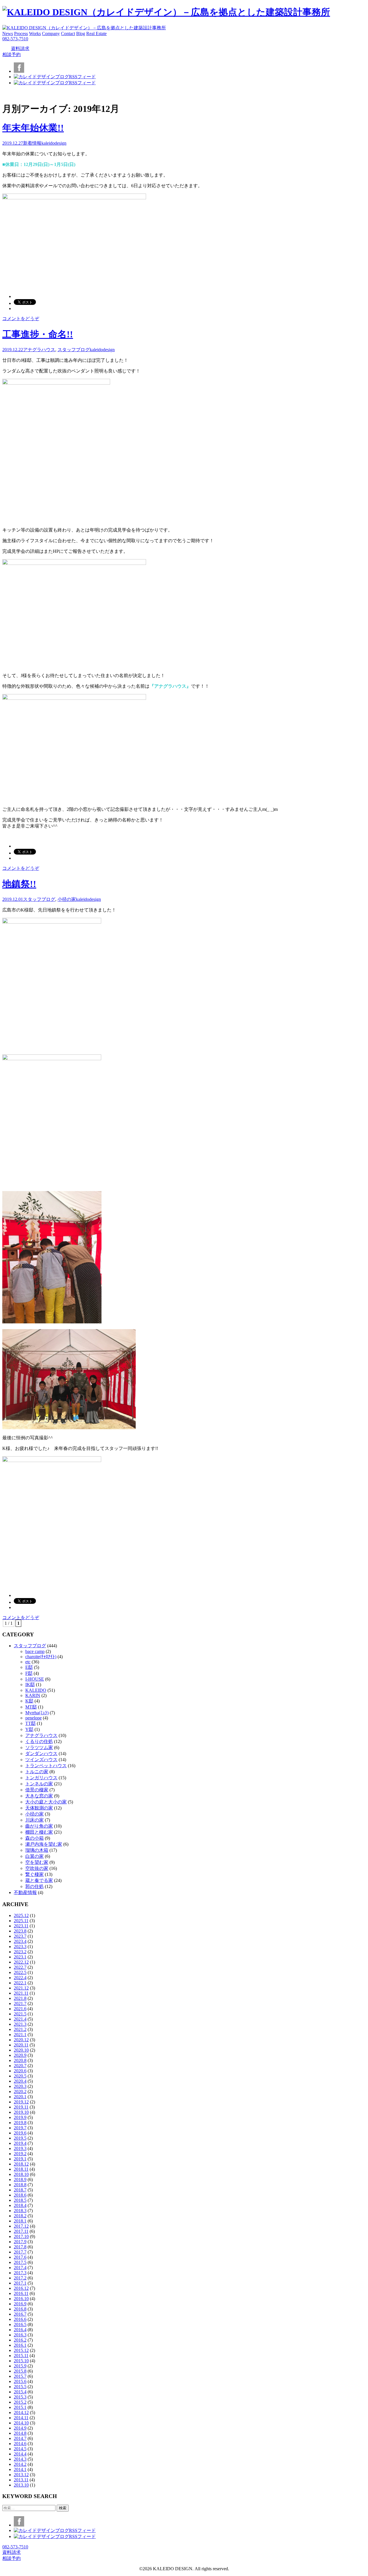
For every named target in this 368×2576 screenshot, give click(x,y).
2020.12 (21, 2040)
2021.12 (21, 1988)
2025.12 (21, 1915)
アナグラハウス (39, 350)
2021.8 (20, 1998)
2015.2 (20, 2402)
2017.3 (20, 2273)
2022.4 (20, 1978)
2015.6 (20, 2381)
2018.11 (21, 2169)
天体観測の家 (39, 1808)
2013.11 (21, 2480)
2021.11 (21, 1993)
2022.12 (21, 1962)
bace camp (35, 1651)
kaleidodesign (54, 143)
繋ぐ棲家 (34, 1874)
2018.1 (20, 2221)
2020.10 (21, 2050)
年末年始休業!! (33, 128)
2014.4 (20, 2454)
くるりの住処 (39, 1741)
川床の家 (34, 1820)
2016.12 (21, 2288)
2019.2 (20, 2154)
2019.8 (20, 2123)
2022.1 (20, 1983)
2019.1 (20, 2159)
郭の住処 (34, 1886)
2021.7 (20, 2003)
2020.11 (21, 2045)
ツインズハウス (41, 1760)
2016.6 (20, 2319)
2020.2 (20, 2091)
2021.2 (20, 2029)
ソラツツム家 (39, 1747)
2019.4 (20, 2143)
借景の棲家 (37, 1790)
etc (28, 1662)
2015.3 (20, 2397)
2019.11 (21, 2107)
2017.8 (20, 2247)
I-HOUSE (35, 1679)
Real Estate (96, 34)
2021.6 (20, 2009)
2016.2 (20, 2340)
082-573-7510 (15, 39)
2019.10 (21, 2112)
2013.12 (21, 2475)
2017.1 (20, 2283)
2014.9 (20, 2428)
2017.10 (21, 2236)
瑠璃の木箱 (37, 1850)
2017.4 (20, 2268)
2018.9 (20, 2180)
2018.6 (20, 2195)
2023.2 (20, 1952)
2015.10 (21, 2361)
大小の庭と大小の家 (46, 1802)
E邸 (29, 1667)
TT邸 (30, 1723)
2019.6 (20, 2133)
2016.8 (20, 2309)
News (8, 34)
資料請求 (20, 48)
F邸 (29, 1673)
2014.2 (20, 2464)
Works (35, 34)
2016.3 (20, 2335)
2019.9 (20, 2117)
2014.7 (20, 2438)
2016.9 (20, 2304)
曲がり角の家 (39, 1826)
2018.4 (20, 2205)
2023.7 (20, 1936)
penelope (33, 1718)
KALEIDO (36, 1690)
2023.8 (20, 1931)
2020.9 (20, 2055)
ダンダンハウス (41, 1754)
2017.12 (21, 2226)
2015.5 (20, 2387)
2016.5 (20, 2324)
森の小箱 (34, 1838)
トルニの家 (37, 1772)
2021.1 (20, 2035)
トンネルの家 (39, 1784)
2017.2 (20, 2278)
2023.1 (20, 1957)
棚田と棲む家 (39, 1832)
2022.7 (20, 1967)
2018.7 (20, 2190)
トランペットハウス (46, 1766)
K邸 (29, 1701)
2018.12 (21, 2164)
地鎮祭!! (19, 884)
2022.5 (20, 1972)
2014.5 (20, 2449)
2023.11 (21, 1926)
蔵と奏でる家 (39, 1880)
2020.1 (20, 2097)
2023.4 (20, 1941)
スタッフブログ (74, 350)
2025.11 (21, 1921)
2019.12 (21, 2102)
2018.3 (20, 2211)
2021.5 (20, 2014)
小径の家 (67, 899)
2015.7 (20, 2376)
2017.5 (20, 2262)
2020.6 (20, 2071)
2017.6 (20, 2257)
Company (51, 34)
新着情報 (32, 143)
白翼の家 (34, 1856)
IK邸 (30, 1684)
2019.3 (20, 2148)
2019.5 (20, 2138)
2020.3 (20, 2086)
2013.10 (21, 2485)
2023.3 (20, 1947)
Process (21, 34)
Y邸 (29, 1729)
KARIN (33, 1695)
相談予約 (11, 55)
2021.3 (20, 2024)
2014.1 (20, 2469)
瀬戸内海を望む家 (44, 1844)
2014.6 (20, 2444)
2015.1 (20, 2407)
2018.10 (21, 2174)
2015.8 (20, 2371)
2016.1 (20, 2345)
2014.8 (20, 2433)
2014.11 (21, 2418)
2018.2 (20, 2216)
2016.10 (21, 2299)
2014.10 (21, 2423)
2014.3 (20, 2459)
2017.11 (21, 2231)
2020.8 (20, 2060)
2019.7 (20, 2128)
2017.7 (20, 2252)
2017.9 (20, 2242)
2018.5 (20, 2200)
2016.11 (21, 2293)
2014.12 (21, 2412)
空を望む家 (37, 1862)
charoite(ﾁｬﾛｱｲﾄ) (41, 1657)
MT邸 (31, 1707)
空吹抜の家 (37, 1868)
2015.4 (20, 2392)
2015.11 (21, 2356)
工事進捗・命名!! (38, 334)
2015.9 (20, 2366)
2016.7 (20, 2314)
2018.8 (20, 2185)
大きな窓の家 (39, 1796)
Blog (81, 34)
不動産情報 (25, 1892)
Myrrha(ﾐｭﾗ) (37, 1713)
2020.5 (20, 2076)
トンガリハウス (41, 1778)
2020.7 (20, 2066)
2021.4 (20, 2019)
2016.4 (20, 2330)
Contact (68, 34)
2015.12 (21, 2350)
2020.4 (20, 2081)
